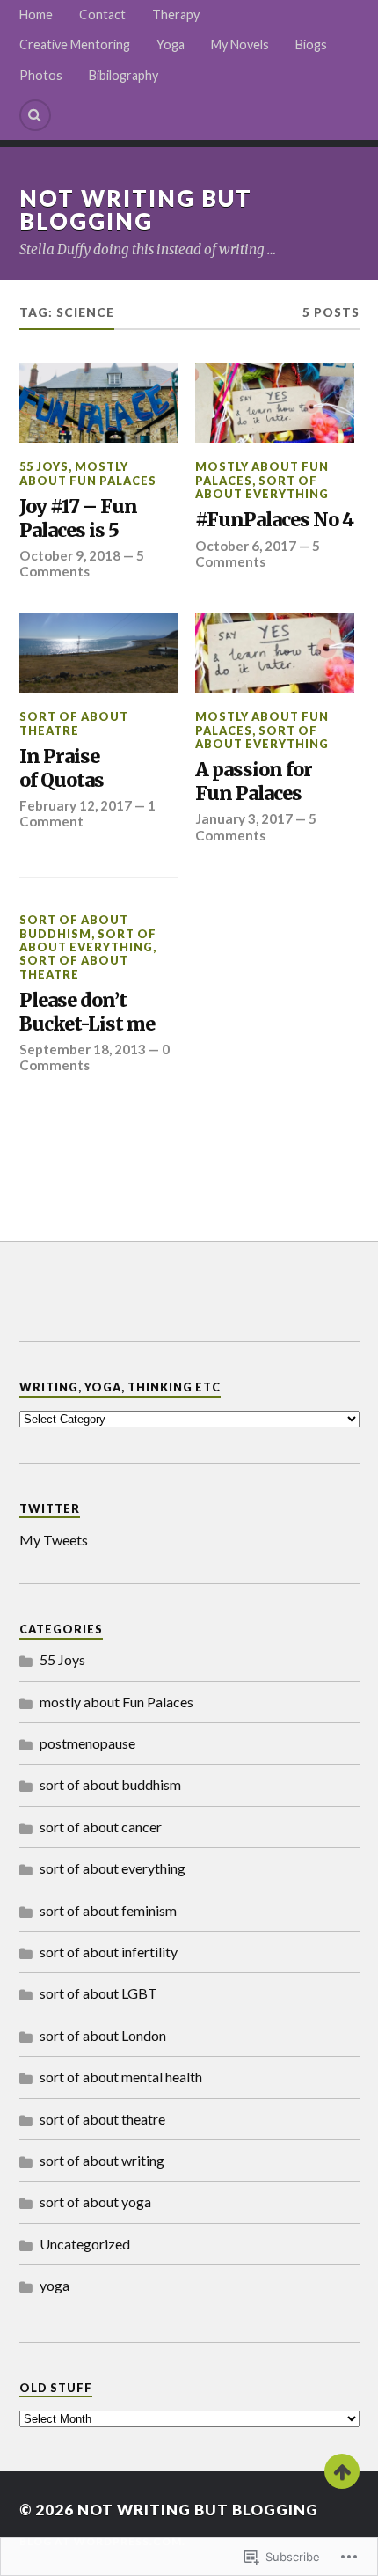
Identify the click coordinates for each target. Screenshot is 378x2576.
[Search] (35, 115)
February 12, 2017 (76, 805)
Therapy (176, 15)
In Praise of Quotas (62, 769)
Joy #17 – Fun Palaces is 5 (78, 519)
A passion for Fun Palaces (254, 782)
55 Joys (44, 466)
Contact (102, 15)
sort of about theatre (74, 723)
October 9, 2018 (70, 555)
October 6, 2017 (246, 546)
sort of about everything (262, 487)
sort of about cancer (101, 1827)
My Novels (240, 44)
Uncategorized (85, 2244)
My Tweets (54, 1540)
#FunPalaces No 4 (274, 520)
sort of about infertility (109, 1952)
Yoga (171, 44)
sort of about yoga (95, 2202)
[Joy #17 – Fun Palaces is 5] (99, 403)
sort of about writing (102, 2160)
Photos (41, 75)
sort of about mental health (121, 2077)
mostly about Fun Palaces (88, 473)
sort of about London (103, 2035)
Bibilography (124, 75)
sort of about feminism (108, 1910)
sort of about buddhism (74, 926)
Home (36, 15)
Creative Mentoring (75, 44)
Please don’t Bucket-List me (87, 1013)
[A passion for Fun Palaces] (275, 653)
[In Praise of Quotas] (99, 653)
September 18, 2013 (83, 1049)
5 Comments (82, 563)
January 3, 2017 (244, 818)
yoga (55, 2285)
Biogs (311, 44)
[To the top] (342, 2471)
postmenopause (87, 1743)
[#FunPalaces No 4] (275, 403)
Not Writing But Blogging (136, 209)
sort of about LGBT (98, 1993)
